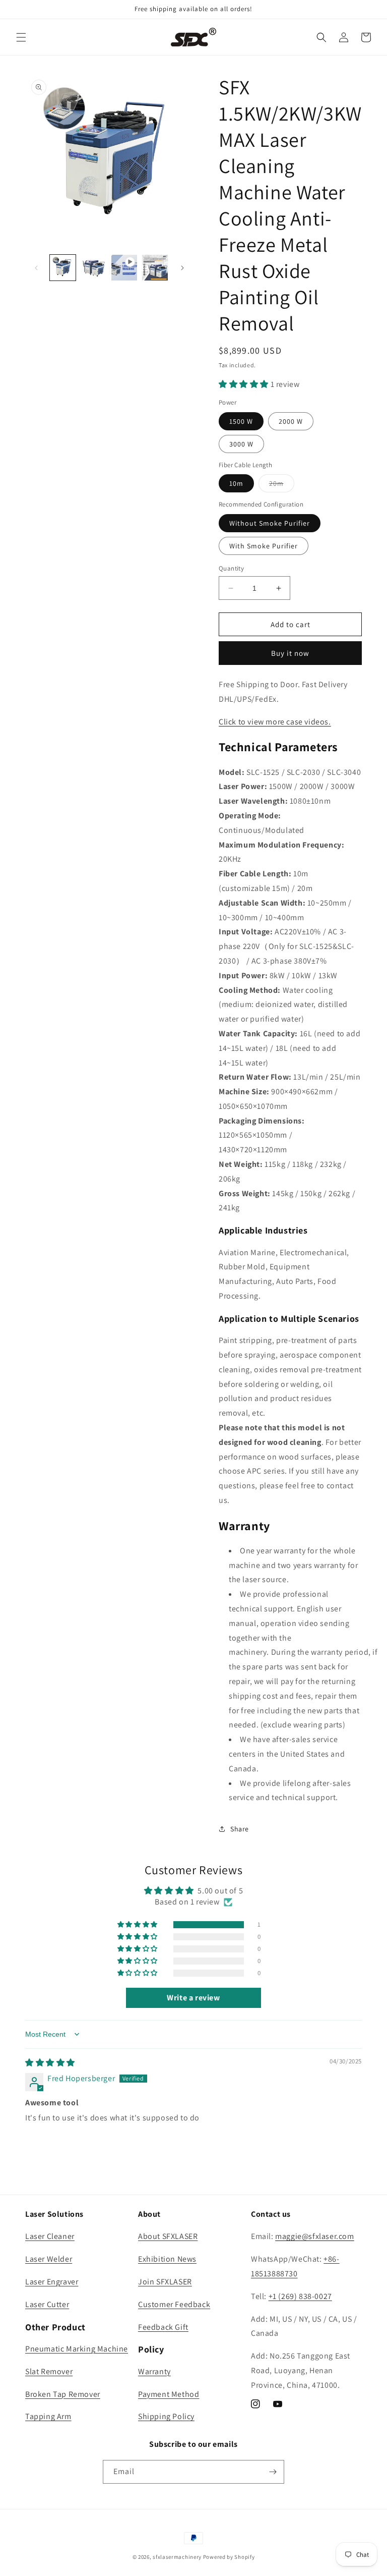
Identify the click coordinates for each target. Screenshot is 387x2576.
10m (236, 483)
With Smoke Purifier (264, 546)
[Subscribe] (273, 2472)
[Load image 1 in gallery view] (63, 268)
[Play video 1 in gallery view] (124, 268)
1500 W (241, 421)
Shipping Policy (166, 2416)
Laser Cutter (47, 2304)
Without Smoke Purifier (270, 523)
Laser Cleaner (50, 2236)
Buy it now (290, 653)
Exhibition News (167, 2259)
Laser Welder (49, 2259)
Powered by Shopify (229, 2557)
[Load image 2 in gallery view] (93, 268)
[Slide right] (182, 268)
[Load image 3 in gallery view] (155, 268)
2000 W (291, 421)
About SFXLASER (168, 2236)
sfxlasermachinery (177, 2557)
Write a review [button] (193, 1998)
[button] (21, 37)
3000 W (241, 444)
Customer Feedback (174, 2304)
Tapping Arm (48, 2416)
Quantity (231, 568)
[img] (50, 2063)
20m (282, 485)
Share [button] (240, 1829)
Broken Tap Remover (63, 2394)
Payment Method (169, 2394)
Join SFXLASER (165, 2282)
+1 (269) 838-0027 (300, 2296)
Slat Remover (49, 2371)
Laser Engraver (52, 2282)
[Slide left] (36, 268)
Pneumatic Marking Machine (77, 2349)
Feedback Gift (163, 2327)
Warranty (154, 2371)
